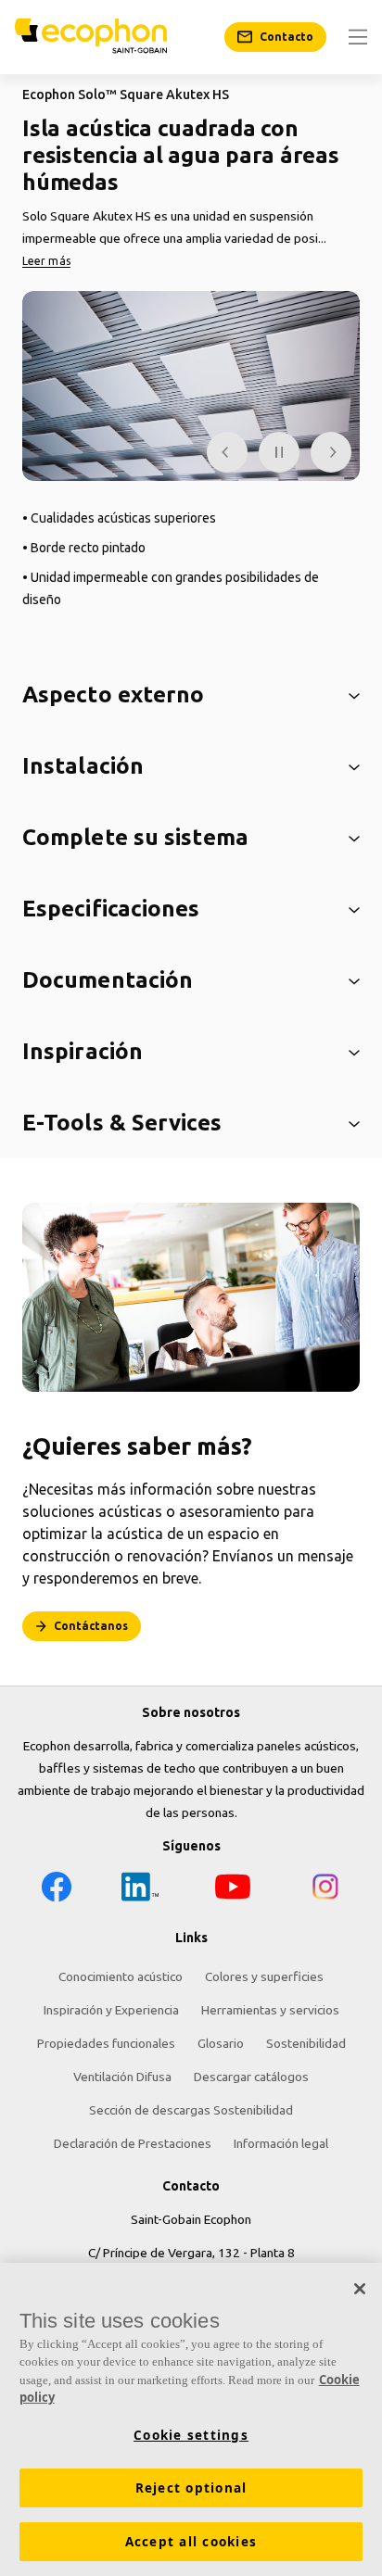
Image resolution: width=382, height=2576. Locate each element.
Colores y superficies (264, 1976)
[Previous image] (227, 452)
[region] (191, 2419)
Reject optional (191, 2488)
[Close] (360, 2289)
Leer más (46, 261)
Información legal (281, 2143)
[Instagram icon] (325, 1890)
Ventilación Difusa (122, 2077)
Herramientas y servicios (270, 2010)
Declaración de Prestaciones (133, 2143)
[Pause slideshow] (279, 452)
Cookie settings (191, 2435)
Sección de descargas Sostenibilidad (191, 2110)
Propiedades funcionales (106, 2043)
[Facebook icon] (57, 1890)
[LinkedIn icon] (140, 1890)
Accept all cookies (191, 2542)
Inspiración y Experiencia (111, 2010)
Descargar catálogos (251, 2077)
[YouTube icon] (233, 1890)
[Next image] (331, 452)
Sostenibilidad (306, 2043)
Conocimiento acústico (121, 1976)
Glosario (221, 2043)
